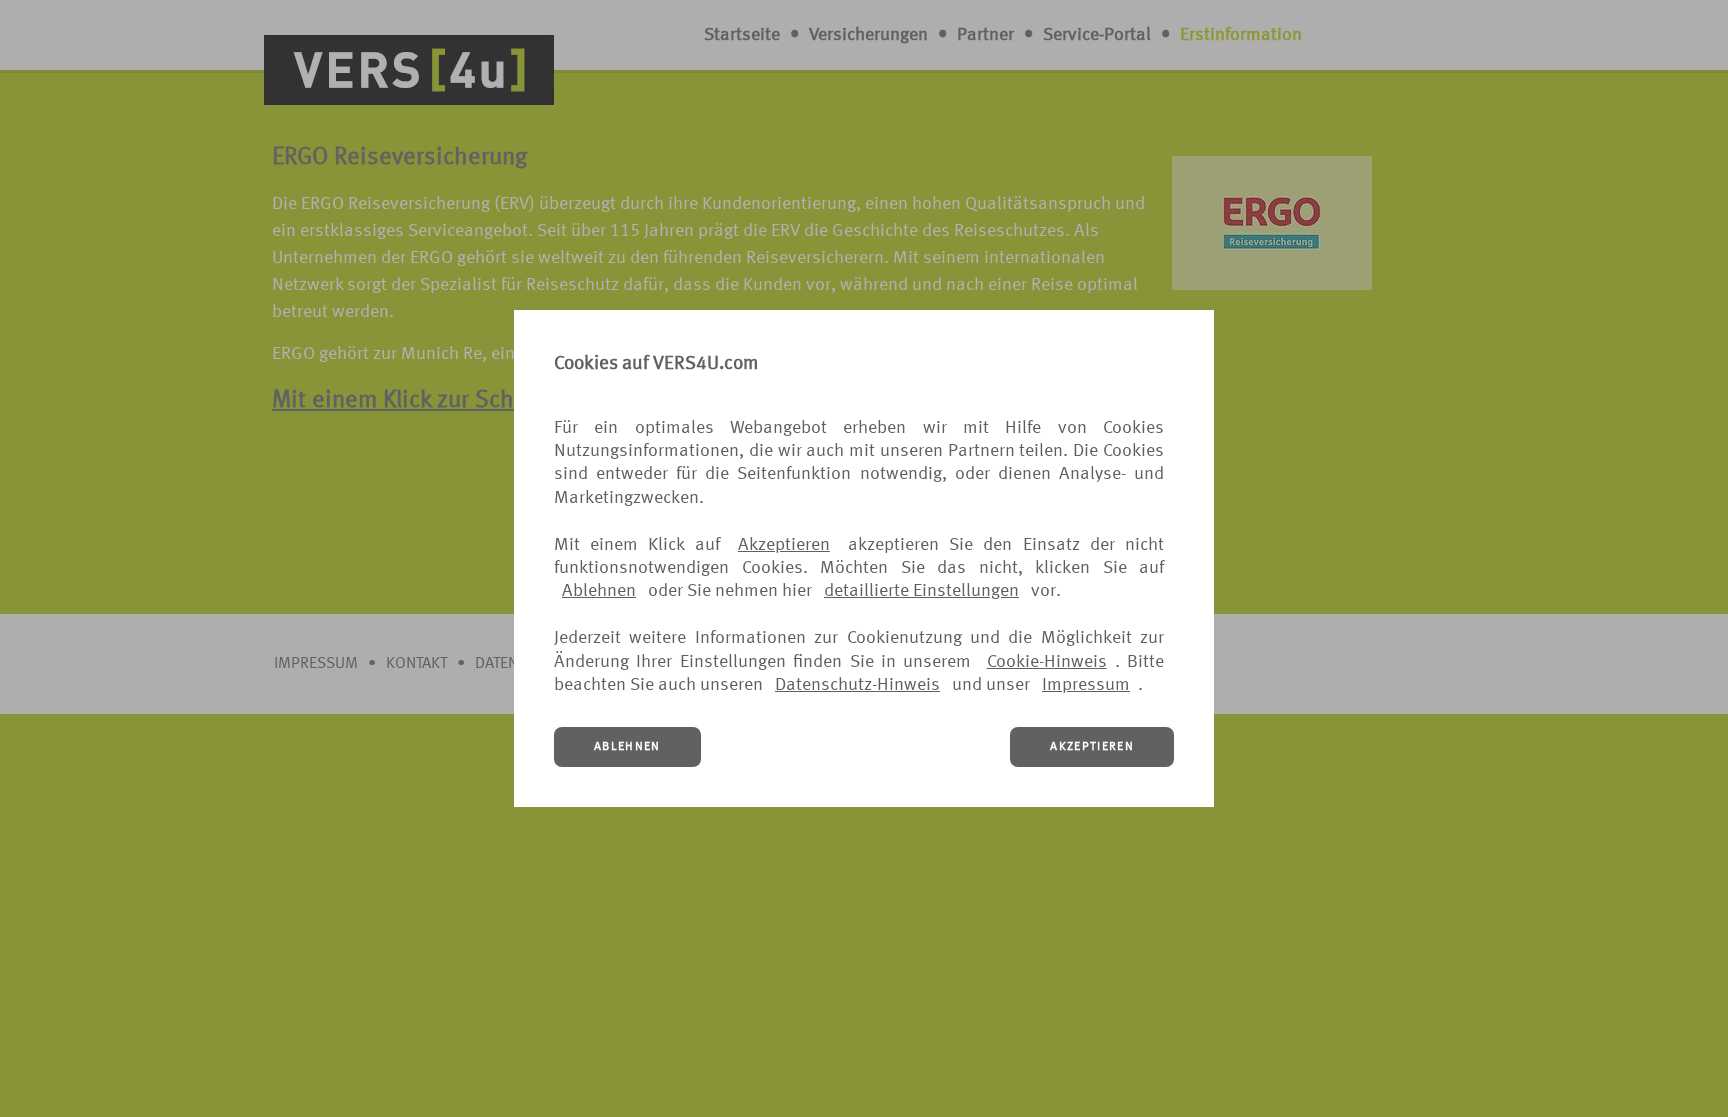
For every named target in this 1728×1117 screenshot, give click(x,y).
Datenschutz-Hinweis (857, 685)
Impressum (1086, 685)
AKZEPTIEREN (1092, 747)
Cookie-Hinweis (1047, 662)
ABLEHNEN (627, 747)
